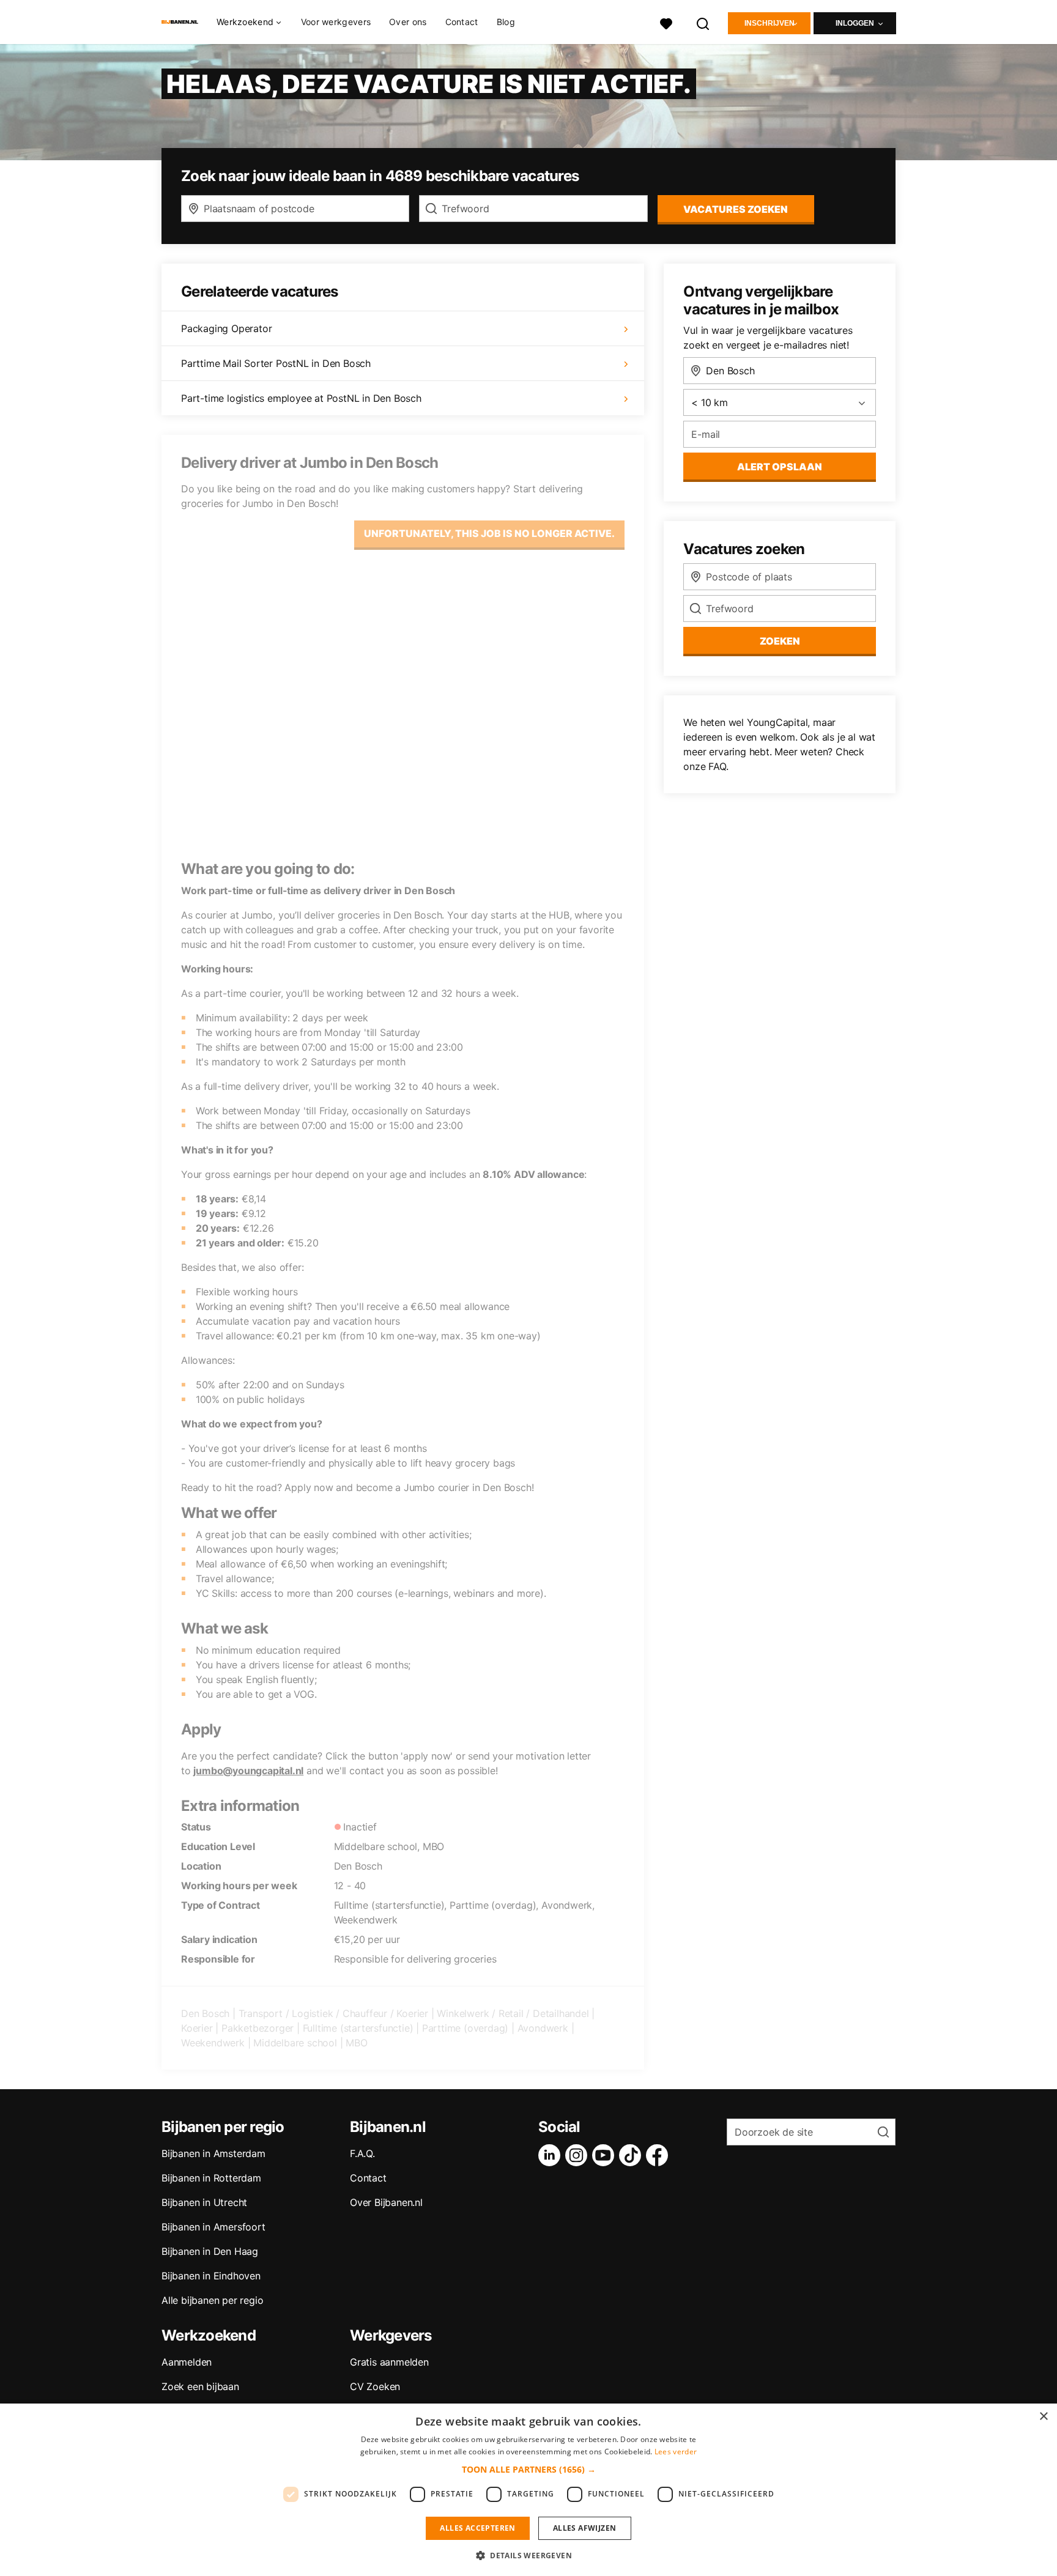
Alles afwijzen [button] (585, 2528)
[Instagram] (579, 2155)
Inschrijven (770, 23)
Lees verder (676, 2452)
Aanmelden (187, 2362)
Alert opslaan (780, 467)
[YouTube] (606, 2155)
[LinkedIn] (552, 2155)
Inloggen (855, 23)
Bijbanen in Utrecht (204, 2202)
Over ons (408, 22)
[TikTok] (632, 2155)
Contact (462, 22)
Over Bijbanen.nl (386, 2202)
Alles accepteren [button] (477, 2528)
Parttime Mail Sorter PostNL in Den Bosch (276, 363)
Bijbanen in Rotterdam (211, 2178)
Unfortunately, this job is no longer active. (489, 533)
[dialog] (528, 2490)
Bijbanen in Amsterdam (213, 2153)
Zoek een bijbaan (200, 2386)
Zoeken (780, 641)
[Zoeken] (703, 22)
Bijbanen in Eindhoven (211, 2276)
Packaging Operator (226, 328)
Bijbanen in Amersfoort (213, 2227)
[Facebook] (659, 2155)
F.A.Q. (362, 2153)
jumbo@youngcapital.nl (248, 1771)
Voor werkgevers (336, 22)
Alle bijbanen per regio (212, 2300)
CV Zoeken (375, 2386)
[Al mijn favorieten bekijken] (666, 22)
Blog (506, 22)
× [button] (1043, 2417)
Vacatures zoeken (736, 209)
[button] (529, 2469)
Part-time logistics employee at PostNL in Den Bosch (301, 398)
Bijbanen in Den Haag (210, 2251)
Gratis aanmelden (389, 2362)
